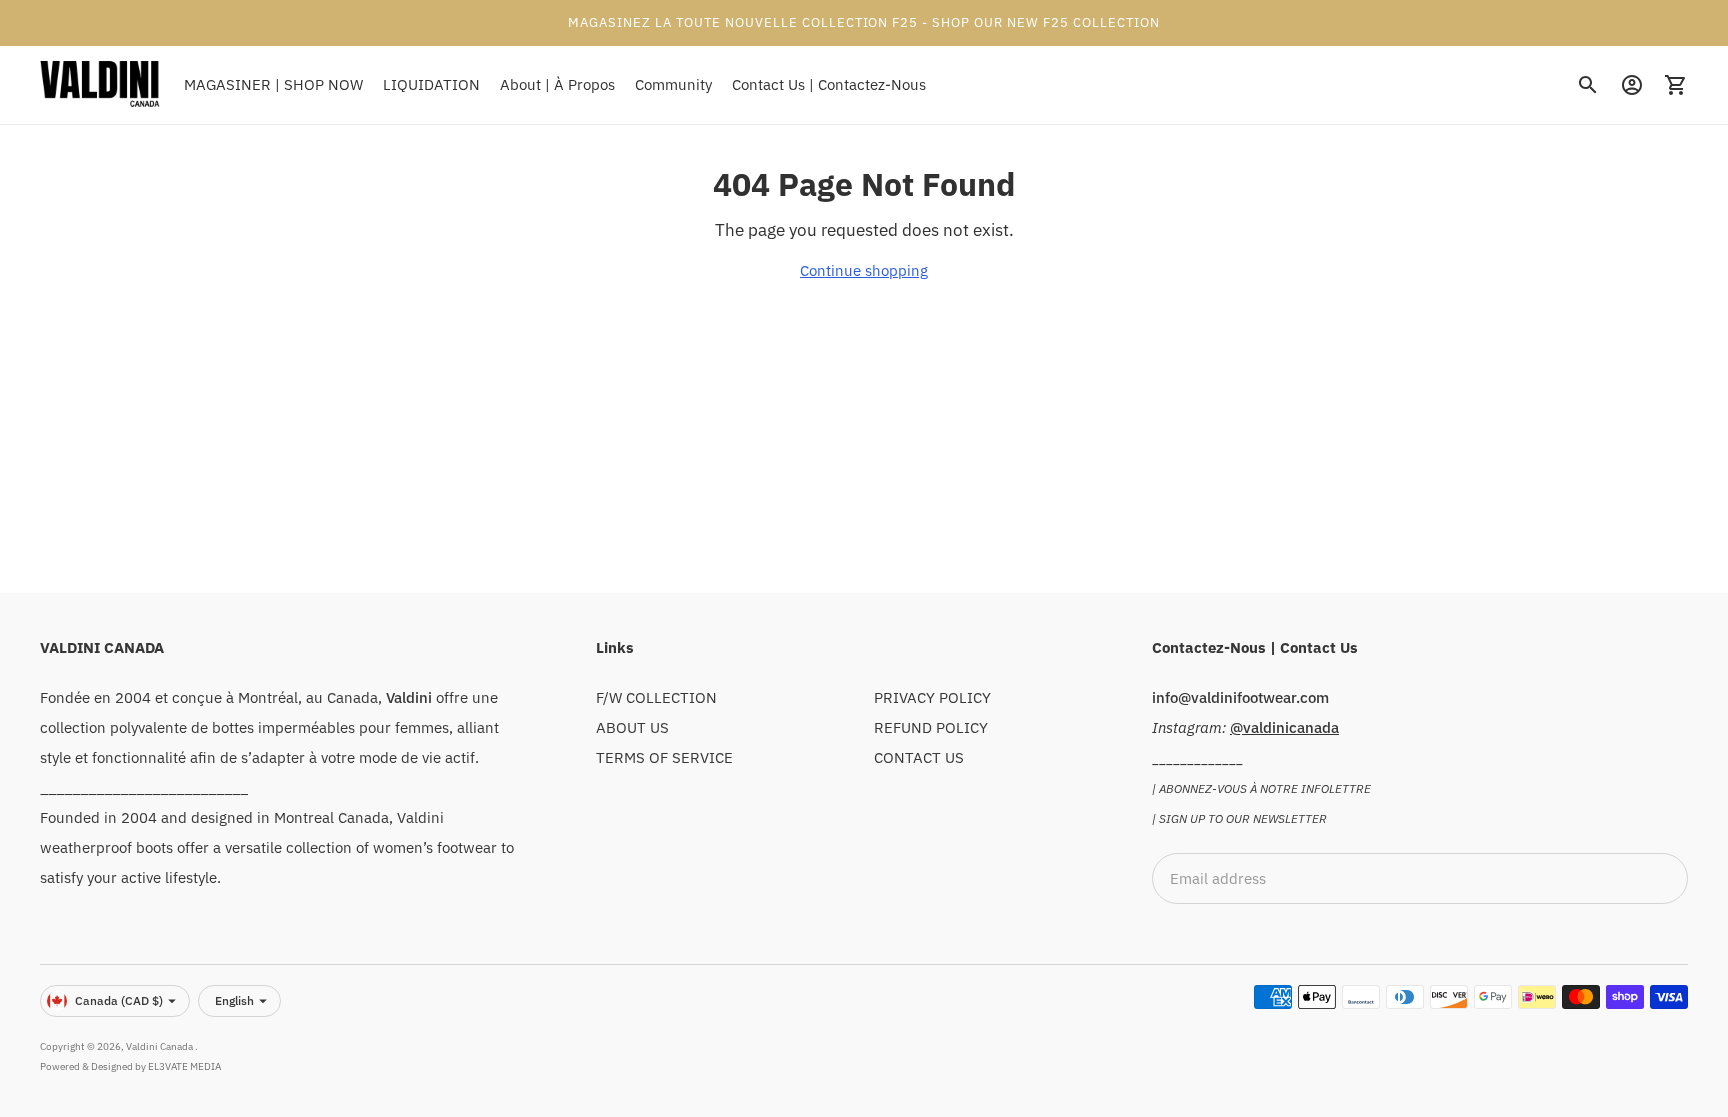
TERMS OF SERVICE (664, 757)
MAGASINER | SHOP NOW (273, 84)
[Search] (1588, 85)
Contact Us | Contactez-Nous (829, 84)
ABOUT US (632, 727)
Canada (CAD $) (119, 1000)
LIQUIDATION (431, 84)
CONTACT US (919, 757)
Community (673, 84)
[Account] (1632, 85)
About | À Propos (557, 84)
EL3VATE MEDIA (184, 1066)
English (234, 1000)
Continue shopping (864, 270)
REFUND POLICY (931, 727)
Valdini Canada (160, 1046)
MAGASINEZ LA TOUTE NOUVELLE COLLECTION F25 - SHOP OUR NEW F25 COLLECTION (863, 22)
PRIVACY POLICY (932, 697)
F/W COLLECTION (656, 697)
